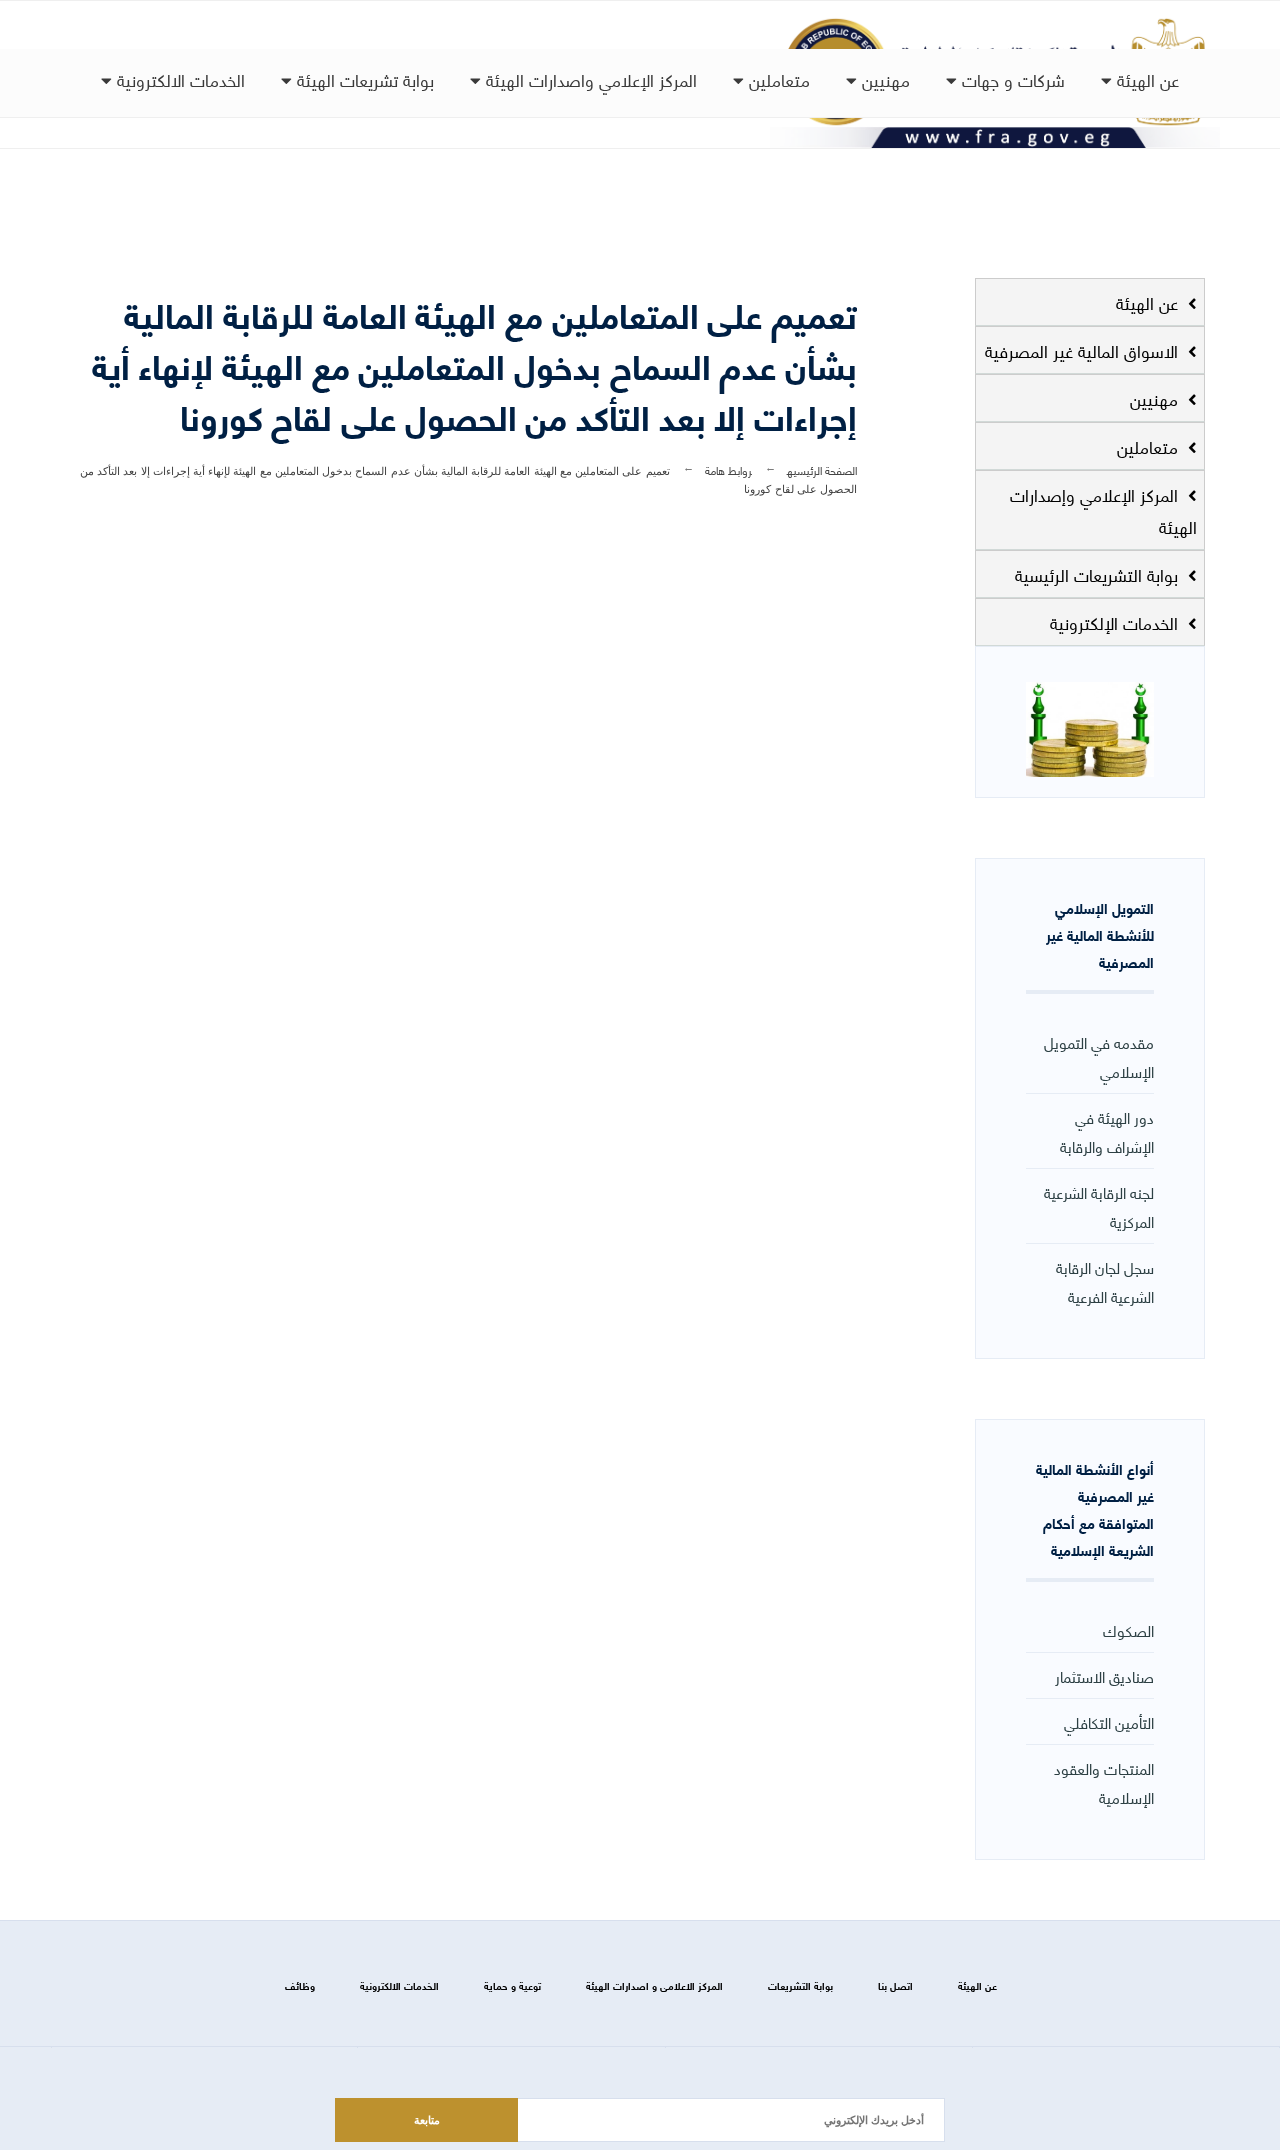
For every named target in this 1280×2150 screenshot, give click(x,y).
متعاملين (777, 79)
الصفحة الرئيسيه (822, 469)
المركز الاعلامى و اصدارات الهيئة (654, 1985)
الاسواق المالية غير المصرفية (1084, 350)
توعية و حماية (512, 1985)
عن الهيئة (1145, 79)
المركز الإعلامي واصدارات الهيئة (589, 79)
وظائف (300, 1985)
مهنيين (883, 79)
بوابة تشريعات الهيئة (363, 79)
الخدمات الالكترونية (178, 79)
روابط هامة (728, 469)
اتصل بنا (895, 1985)
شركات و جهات (1011, 79)
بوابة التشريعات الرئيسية (1099, 574)
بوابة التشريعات (800, 1985)
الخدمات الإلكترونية (1116, 622)
